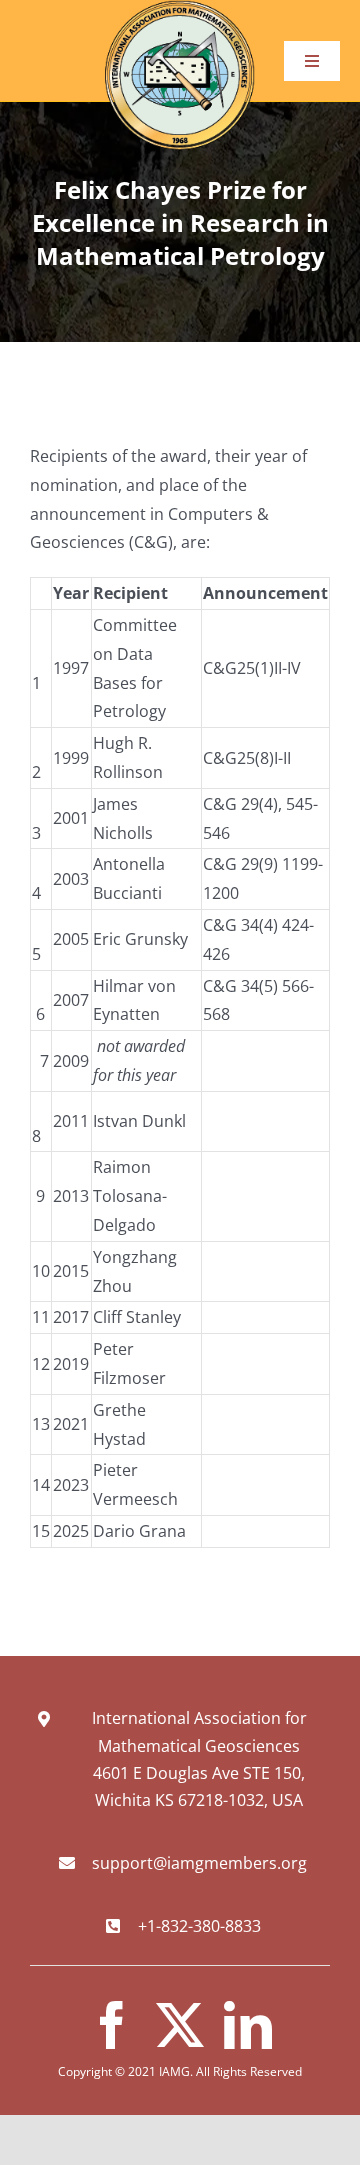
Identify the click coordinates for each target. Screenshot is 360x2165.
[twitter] (180, 2025)
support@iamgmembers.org (199, 1863)
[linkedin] (248, 2025)
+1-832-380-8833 (199, 1926)
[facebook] (112, 2025)
